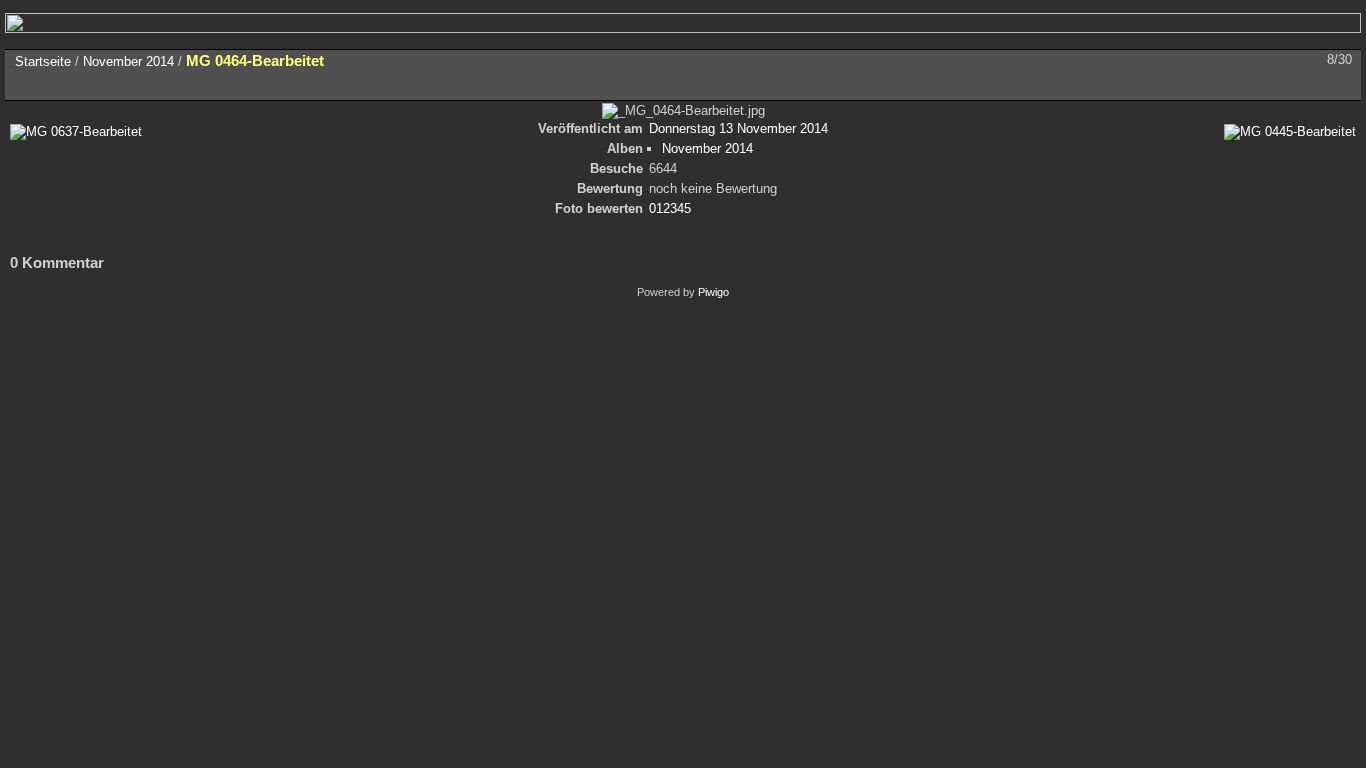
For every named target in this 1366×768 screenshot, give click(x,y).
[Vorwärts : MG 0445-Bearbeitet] (1340, 85)
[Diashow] (72, 85)
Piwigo (713, 292)
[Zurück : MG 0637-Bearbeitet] (1298, 85)
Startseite (43, 61)
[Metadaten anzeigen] (114, 85)
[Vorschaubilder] (1256, 85)
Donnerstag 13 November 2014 (738, 128)
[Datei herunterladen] (156, 85)
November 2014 (128, 61)
